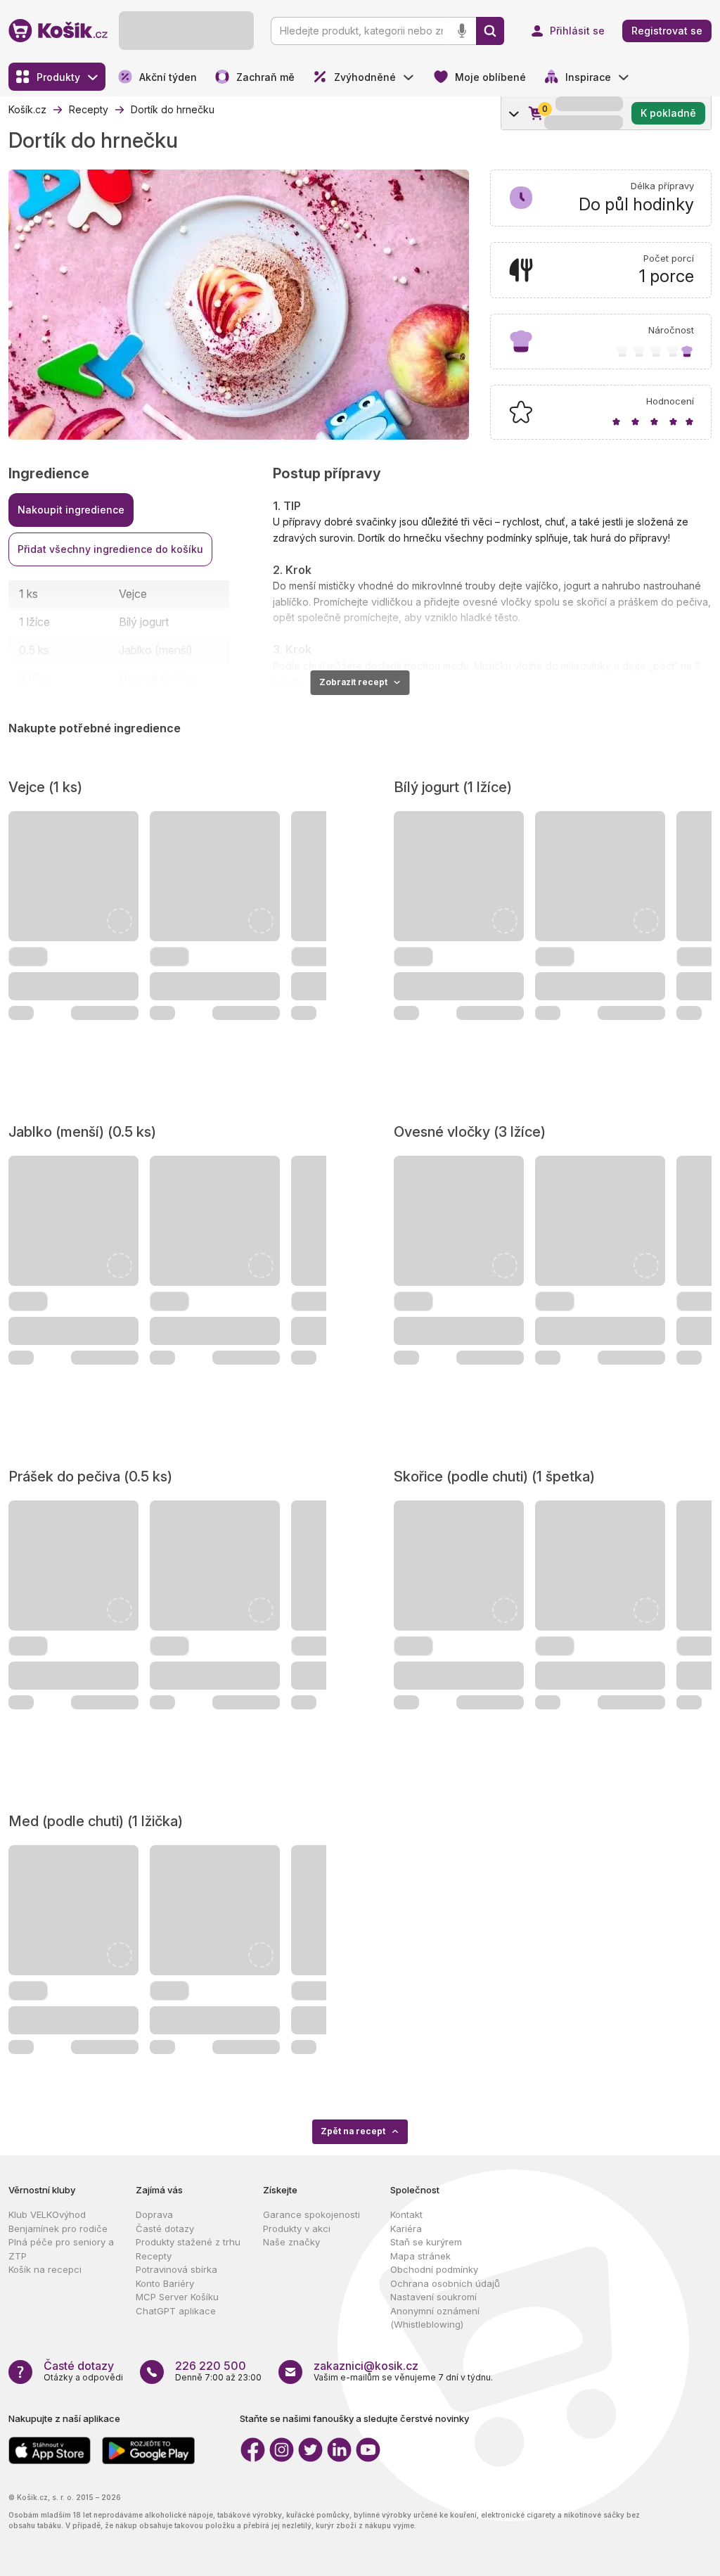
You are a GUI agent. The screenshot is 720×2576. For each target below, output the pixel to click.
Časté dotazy (165, 2229)
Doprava (154, 2214)
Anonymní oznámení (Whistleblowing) (435, 2318)
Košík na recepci (45, 2269)
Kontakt (406, 2214)
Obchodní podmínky (434, 2269)
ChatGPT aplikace (176, 2311)
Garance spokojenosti (311, 2214)
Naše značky (291, 2242)
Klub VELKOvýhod (47, 2214)
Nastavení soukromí (433, 2297)
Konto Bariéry (165, 2283)
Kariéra (406, 2229)
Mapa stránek (420, 2256)
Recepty (154, 2256)
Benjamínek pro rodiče (58, 2229)
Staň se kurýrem (426, 2242)
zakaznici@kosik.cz (366, 2366)
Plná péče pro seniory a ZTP (61, 2249)
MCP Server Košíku (177, 2297)
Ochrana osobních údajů (445, 2283)
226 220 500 (211, 2366)
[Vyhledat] (490, 31)
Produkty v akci (297, 2229)
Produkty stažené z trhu (188, 2242)
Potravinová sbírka (176, 2269)
